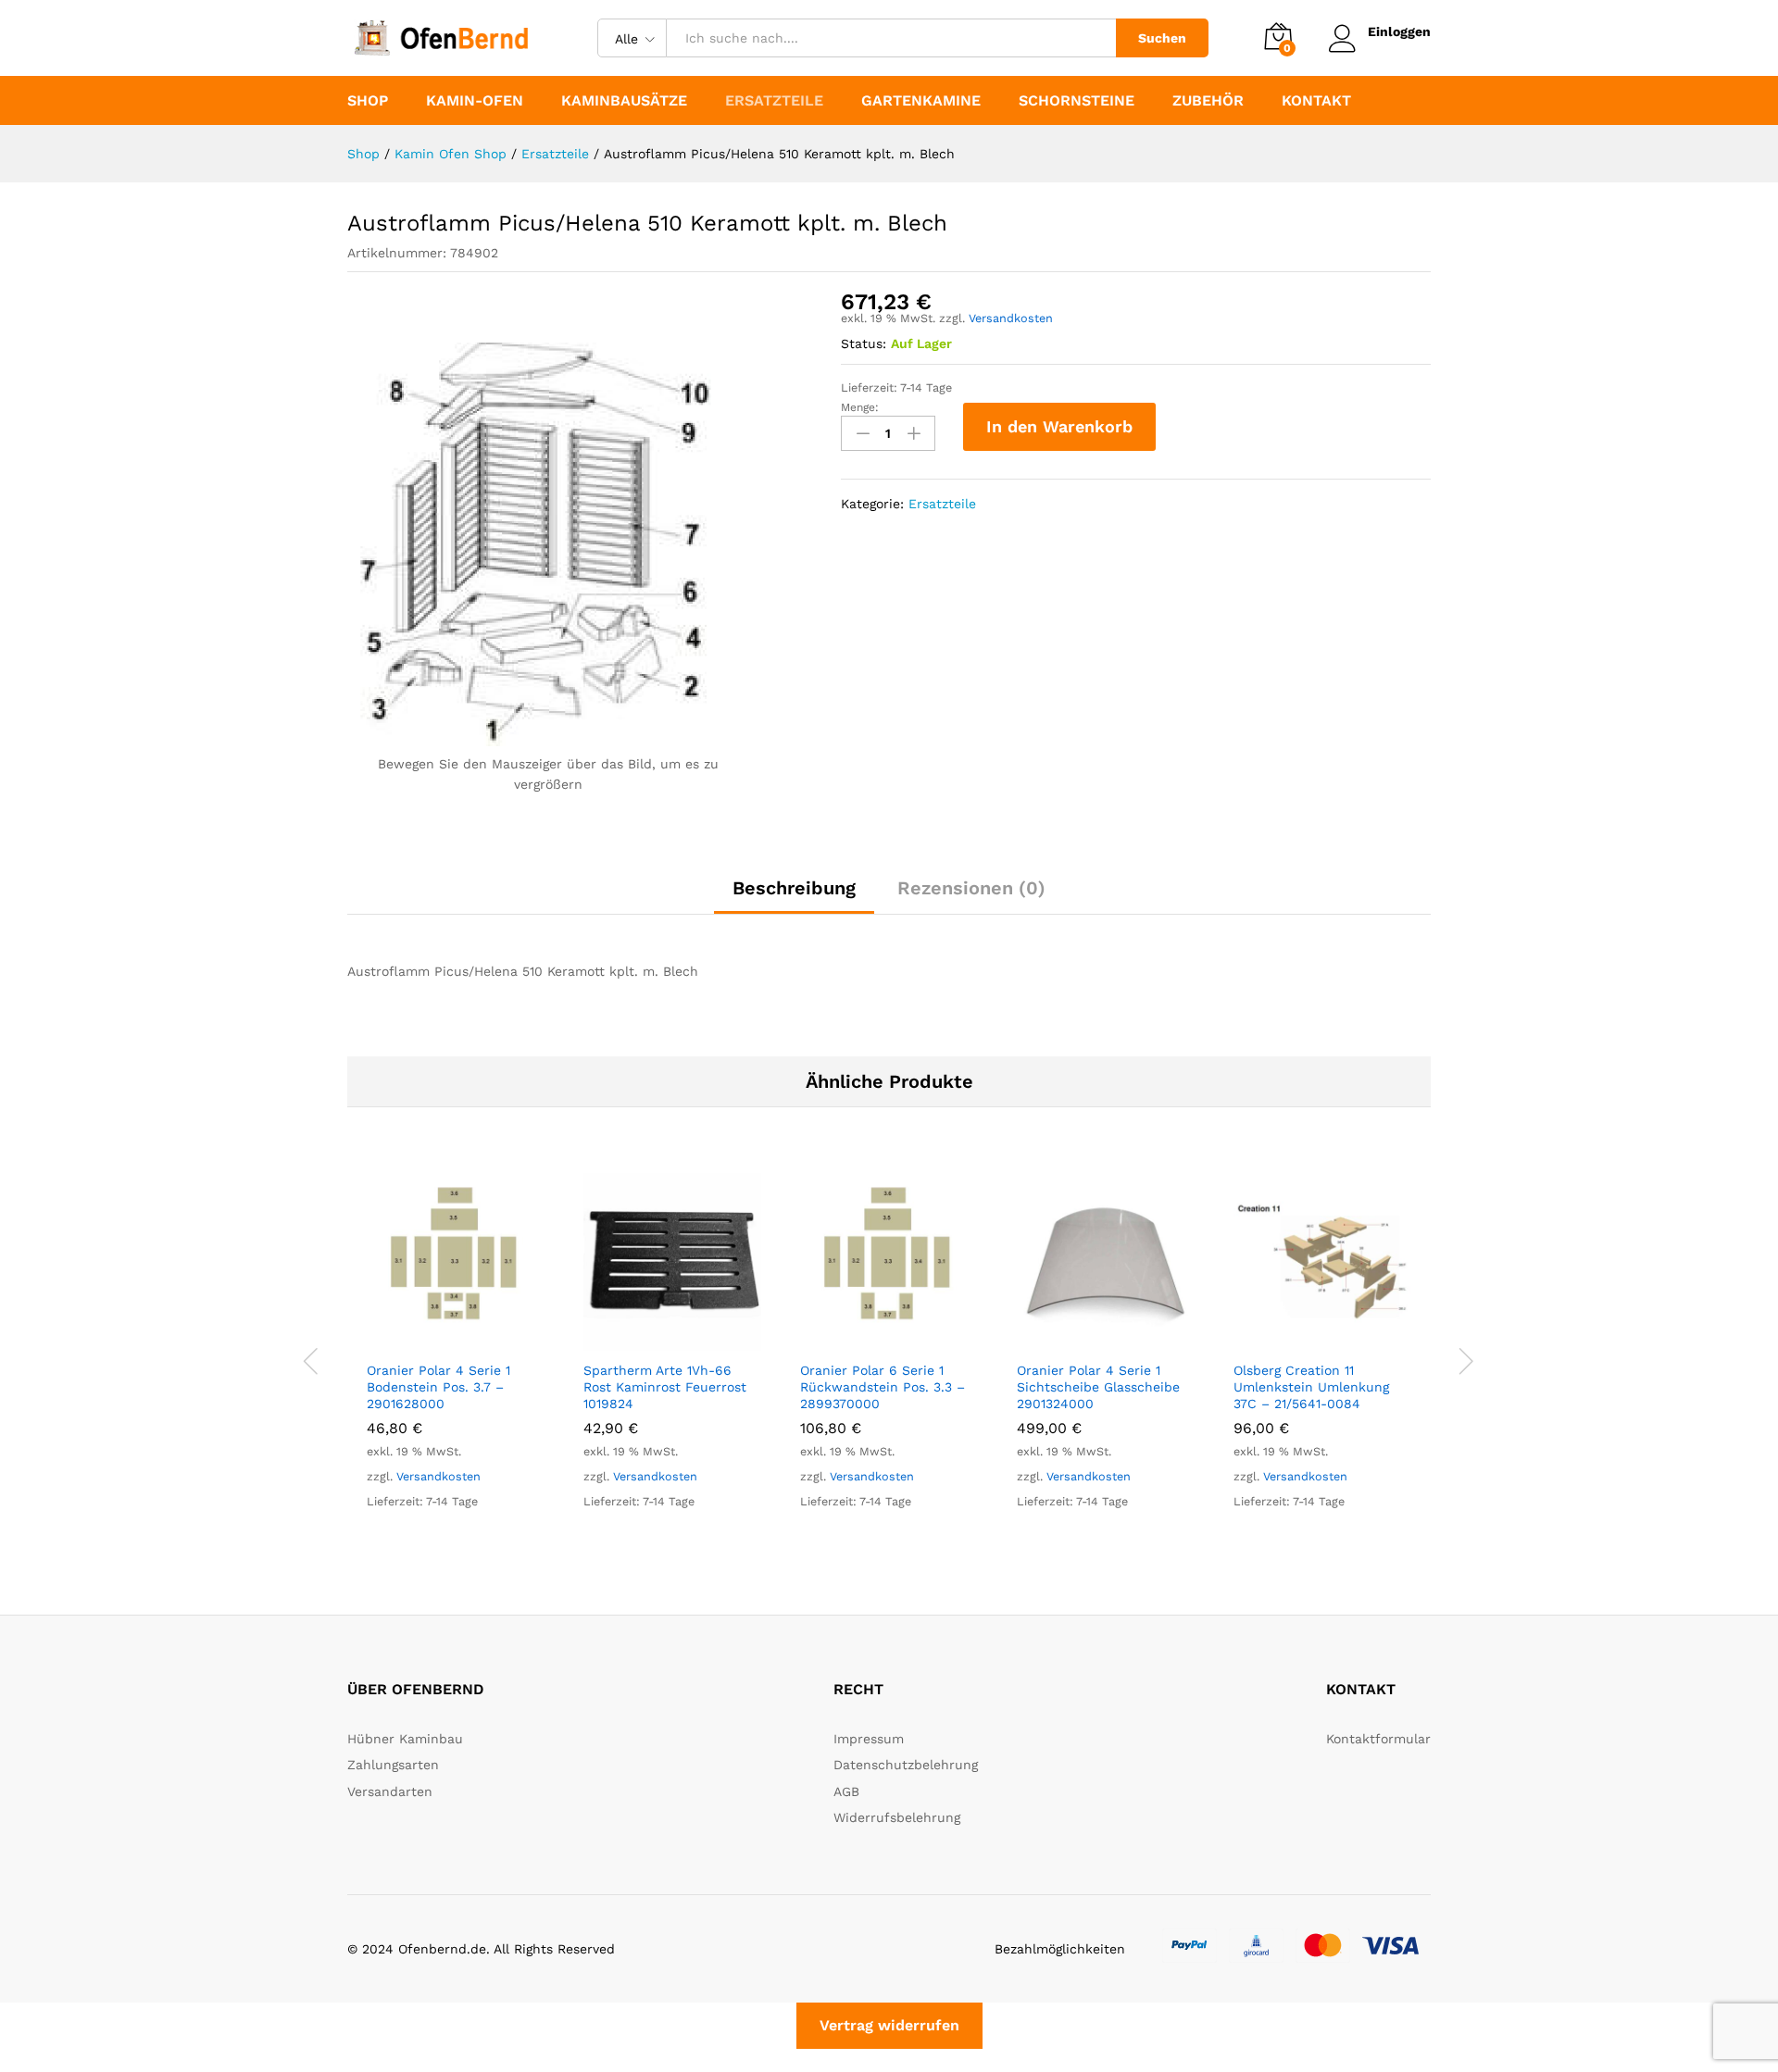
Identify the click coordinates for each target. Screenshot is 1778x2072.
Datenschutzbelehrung (906, 1765)
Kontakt (1316, 101)
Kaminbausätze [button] (624, 101)
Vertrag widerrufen (889, 2025)
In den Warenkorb (1059, 426)
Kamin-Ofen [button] (475, 101)
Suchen (1162, 38)
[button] (434, 1340)
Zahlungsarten (393, 1765)
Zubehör (1208, 101)
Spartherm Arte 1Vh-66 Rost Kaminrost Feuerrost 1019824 (665, 1387)
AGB (846, 1791)
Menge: (860, 407)
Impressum (869, 1739)
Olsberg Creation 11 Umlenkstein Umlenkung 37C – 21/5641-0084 (1311, 1387)
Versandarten (390, 1791)
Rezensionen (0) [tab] (971, 888)
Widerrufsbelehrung (897, 1817)
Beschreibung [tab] (794, 888)
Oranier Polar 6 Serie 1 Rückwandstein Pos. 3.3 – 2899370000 (883, 1387)
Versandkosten (1011, 318)
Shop (368, 101)
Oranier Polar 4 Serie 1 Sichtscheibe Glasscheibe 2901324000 (1098, 1387)
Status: (864, 343)
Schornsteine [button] (1077, 101)
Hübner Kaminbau (405, 1739)
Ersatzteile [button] (774, 101)
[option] (456, 1359)
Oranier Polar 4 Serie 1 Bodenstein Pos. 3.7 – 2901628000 (438, 1387)
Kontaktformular (1378, 1739)
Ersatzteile (942, 504)
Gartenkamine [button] (921, 101)
